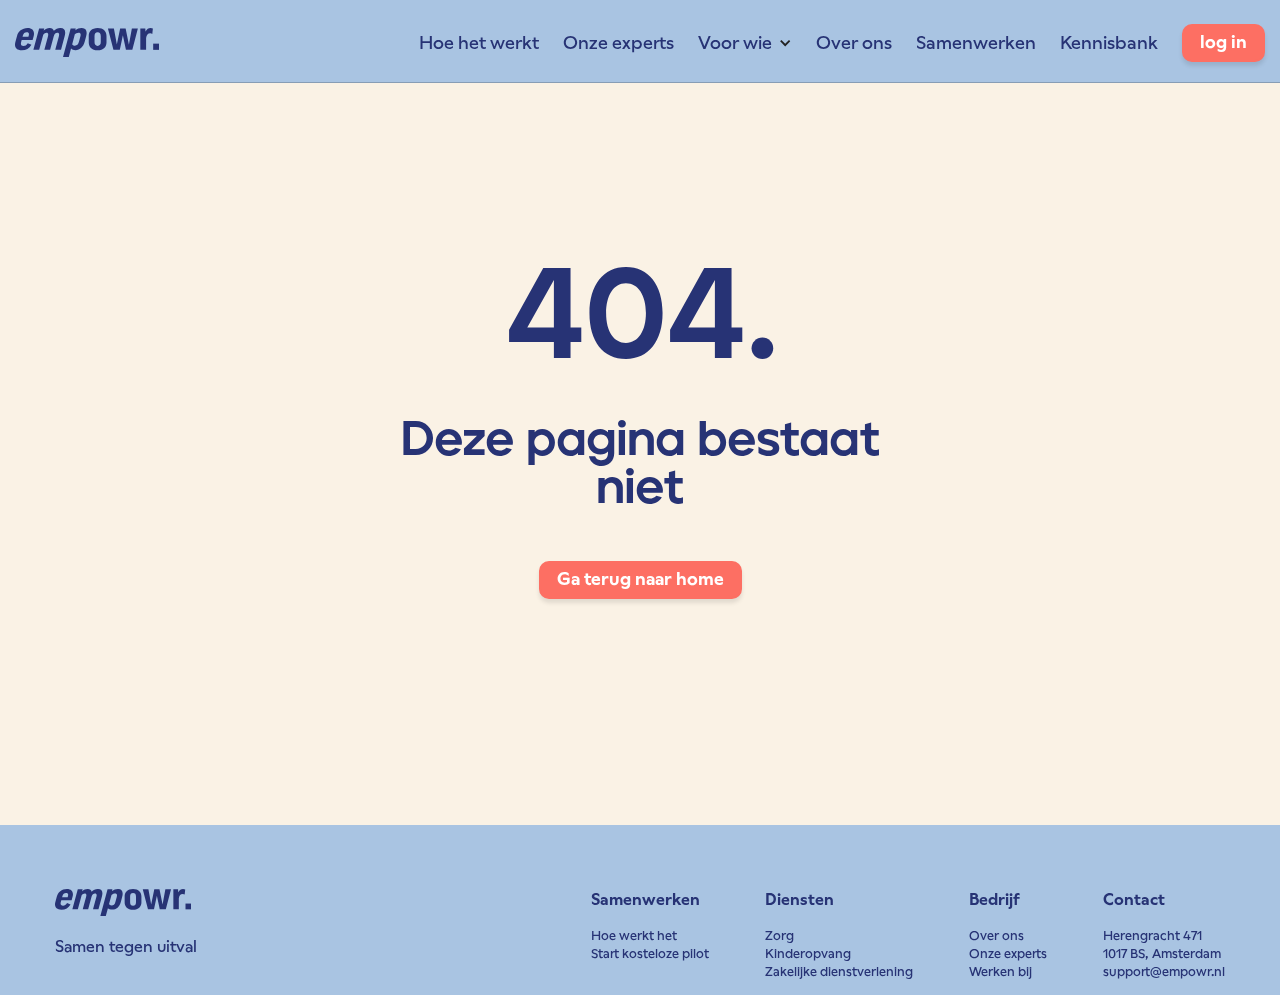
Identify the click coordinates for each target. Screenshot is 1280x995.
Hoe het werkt (479, 42)
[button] (745, 43)
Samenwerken (976, 42)
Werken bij (1000, 971)
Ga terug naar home (640, 579)
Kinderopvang (808, 953)
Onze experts (618, 42)
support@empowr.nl (1164, 971)
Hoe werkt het (634, 935)
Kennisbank (1109, 42)
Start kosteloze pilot (650, 953)
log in (1223, 42)
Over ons (854, 42)
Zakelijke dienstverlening (839, 971)
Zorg (779, 935)
